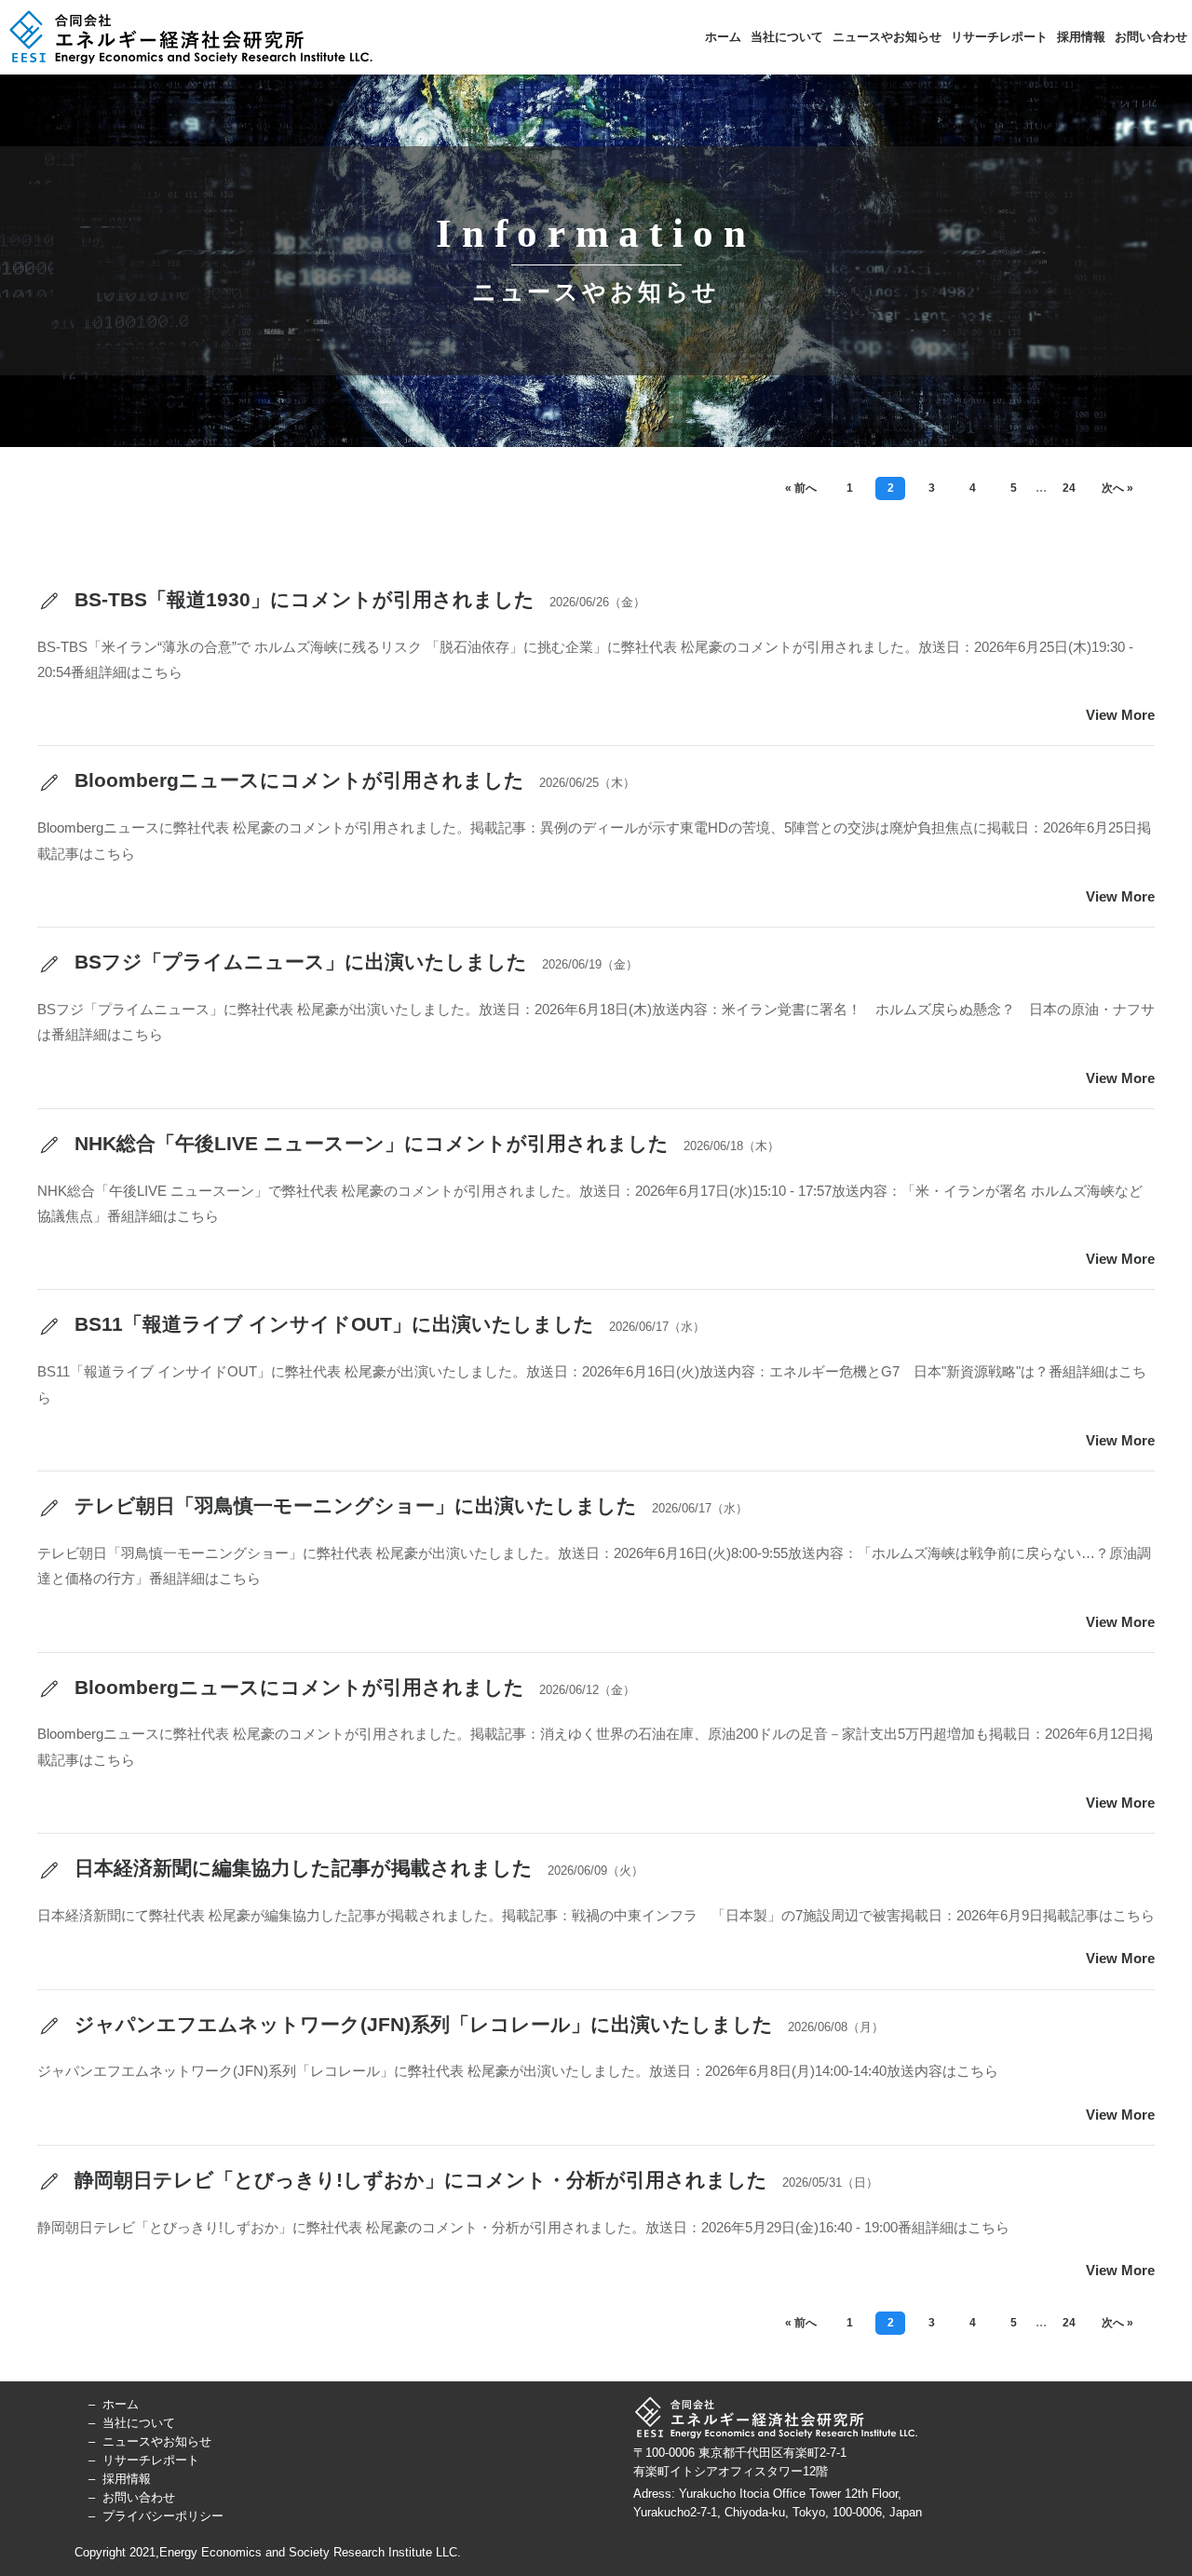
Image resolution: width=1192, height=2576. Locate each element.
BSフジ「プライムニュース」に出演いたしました (298, 962)
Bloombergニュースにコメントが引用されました (297, 780)
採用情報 (1081, 36)
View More (1120, 715)
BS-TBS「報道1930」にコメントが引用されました (302, 599)
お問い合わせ (1151, 36)
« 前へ (801, 488)
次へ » (1117, 488)
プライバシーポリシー (163, 2516)
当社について (787, 36)
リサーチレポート (999, 36)
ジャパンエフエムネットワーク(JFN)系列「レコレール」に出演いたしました (421, 2024)
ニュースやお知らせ (887, 36)
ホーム (723, 36)
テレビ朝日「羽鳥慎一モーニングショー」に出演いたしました (353, 1505)
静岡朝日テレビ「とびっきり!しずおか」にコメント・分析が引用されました (418, 2180)
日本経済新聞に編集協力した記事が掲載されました (301, 1868)
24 (1069, 488)
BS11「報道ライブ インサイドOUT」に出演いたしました (332, 1324)
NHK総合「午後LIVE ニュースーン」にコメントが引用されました (369, 1143)
